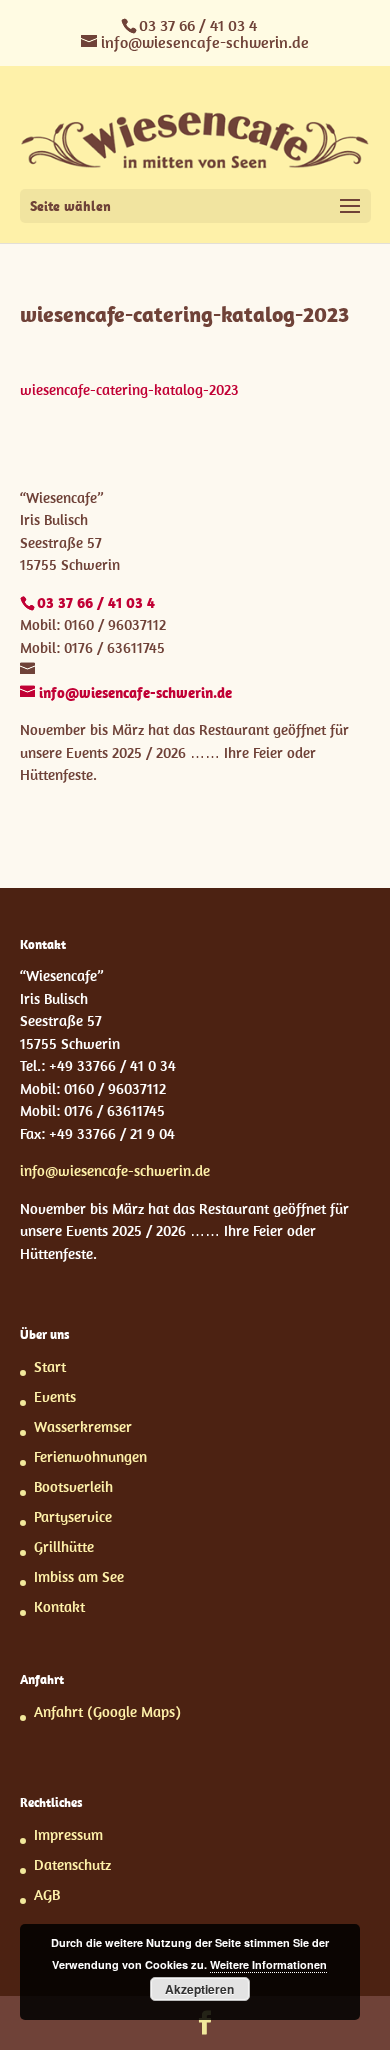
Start (50, 1366)
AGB (47, 1894)
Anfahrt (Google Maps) (107, 1711)
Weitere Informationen (268, 1964)
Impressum (68, 1834)
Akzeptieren (199, 1989)
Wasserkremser (83, 1426)
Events (55, 1396)
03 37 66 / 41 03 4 (198, 25)
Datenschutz (72, 1864)
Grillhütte (64, 1546)
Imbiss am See (79, 1576)
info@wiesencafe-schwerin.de (115, 1170)
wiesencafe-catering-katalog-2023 (129, 389)
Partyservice (73, 1516)
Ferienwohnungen (90, 1456)
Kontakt (59, 1606)
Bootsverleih (73, 1486)
